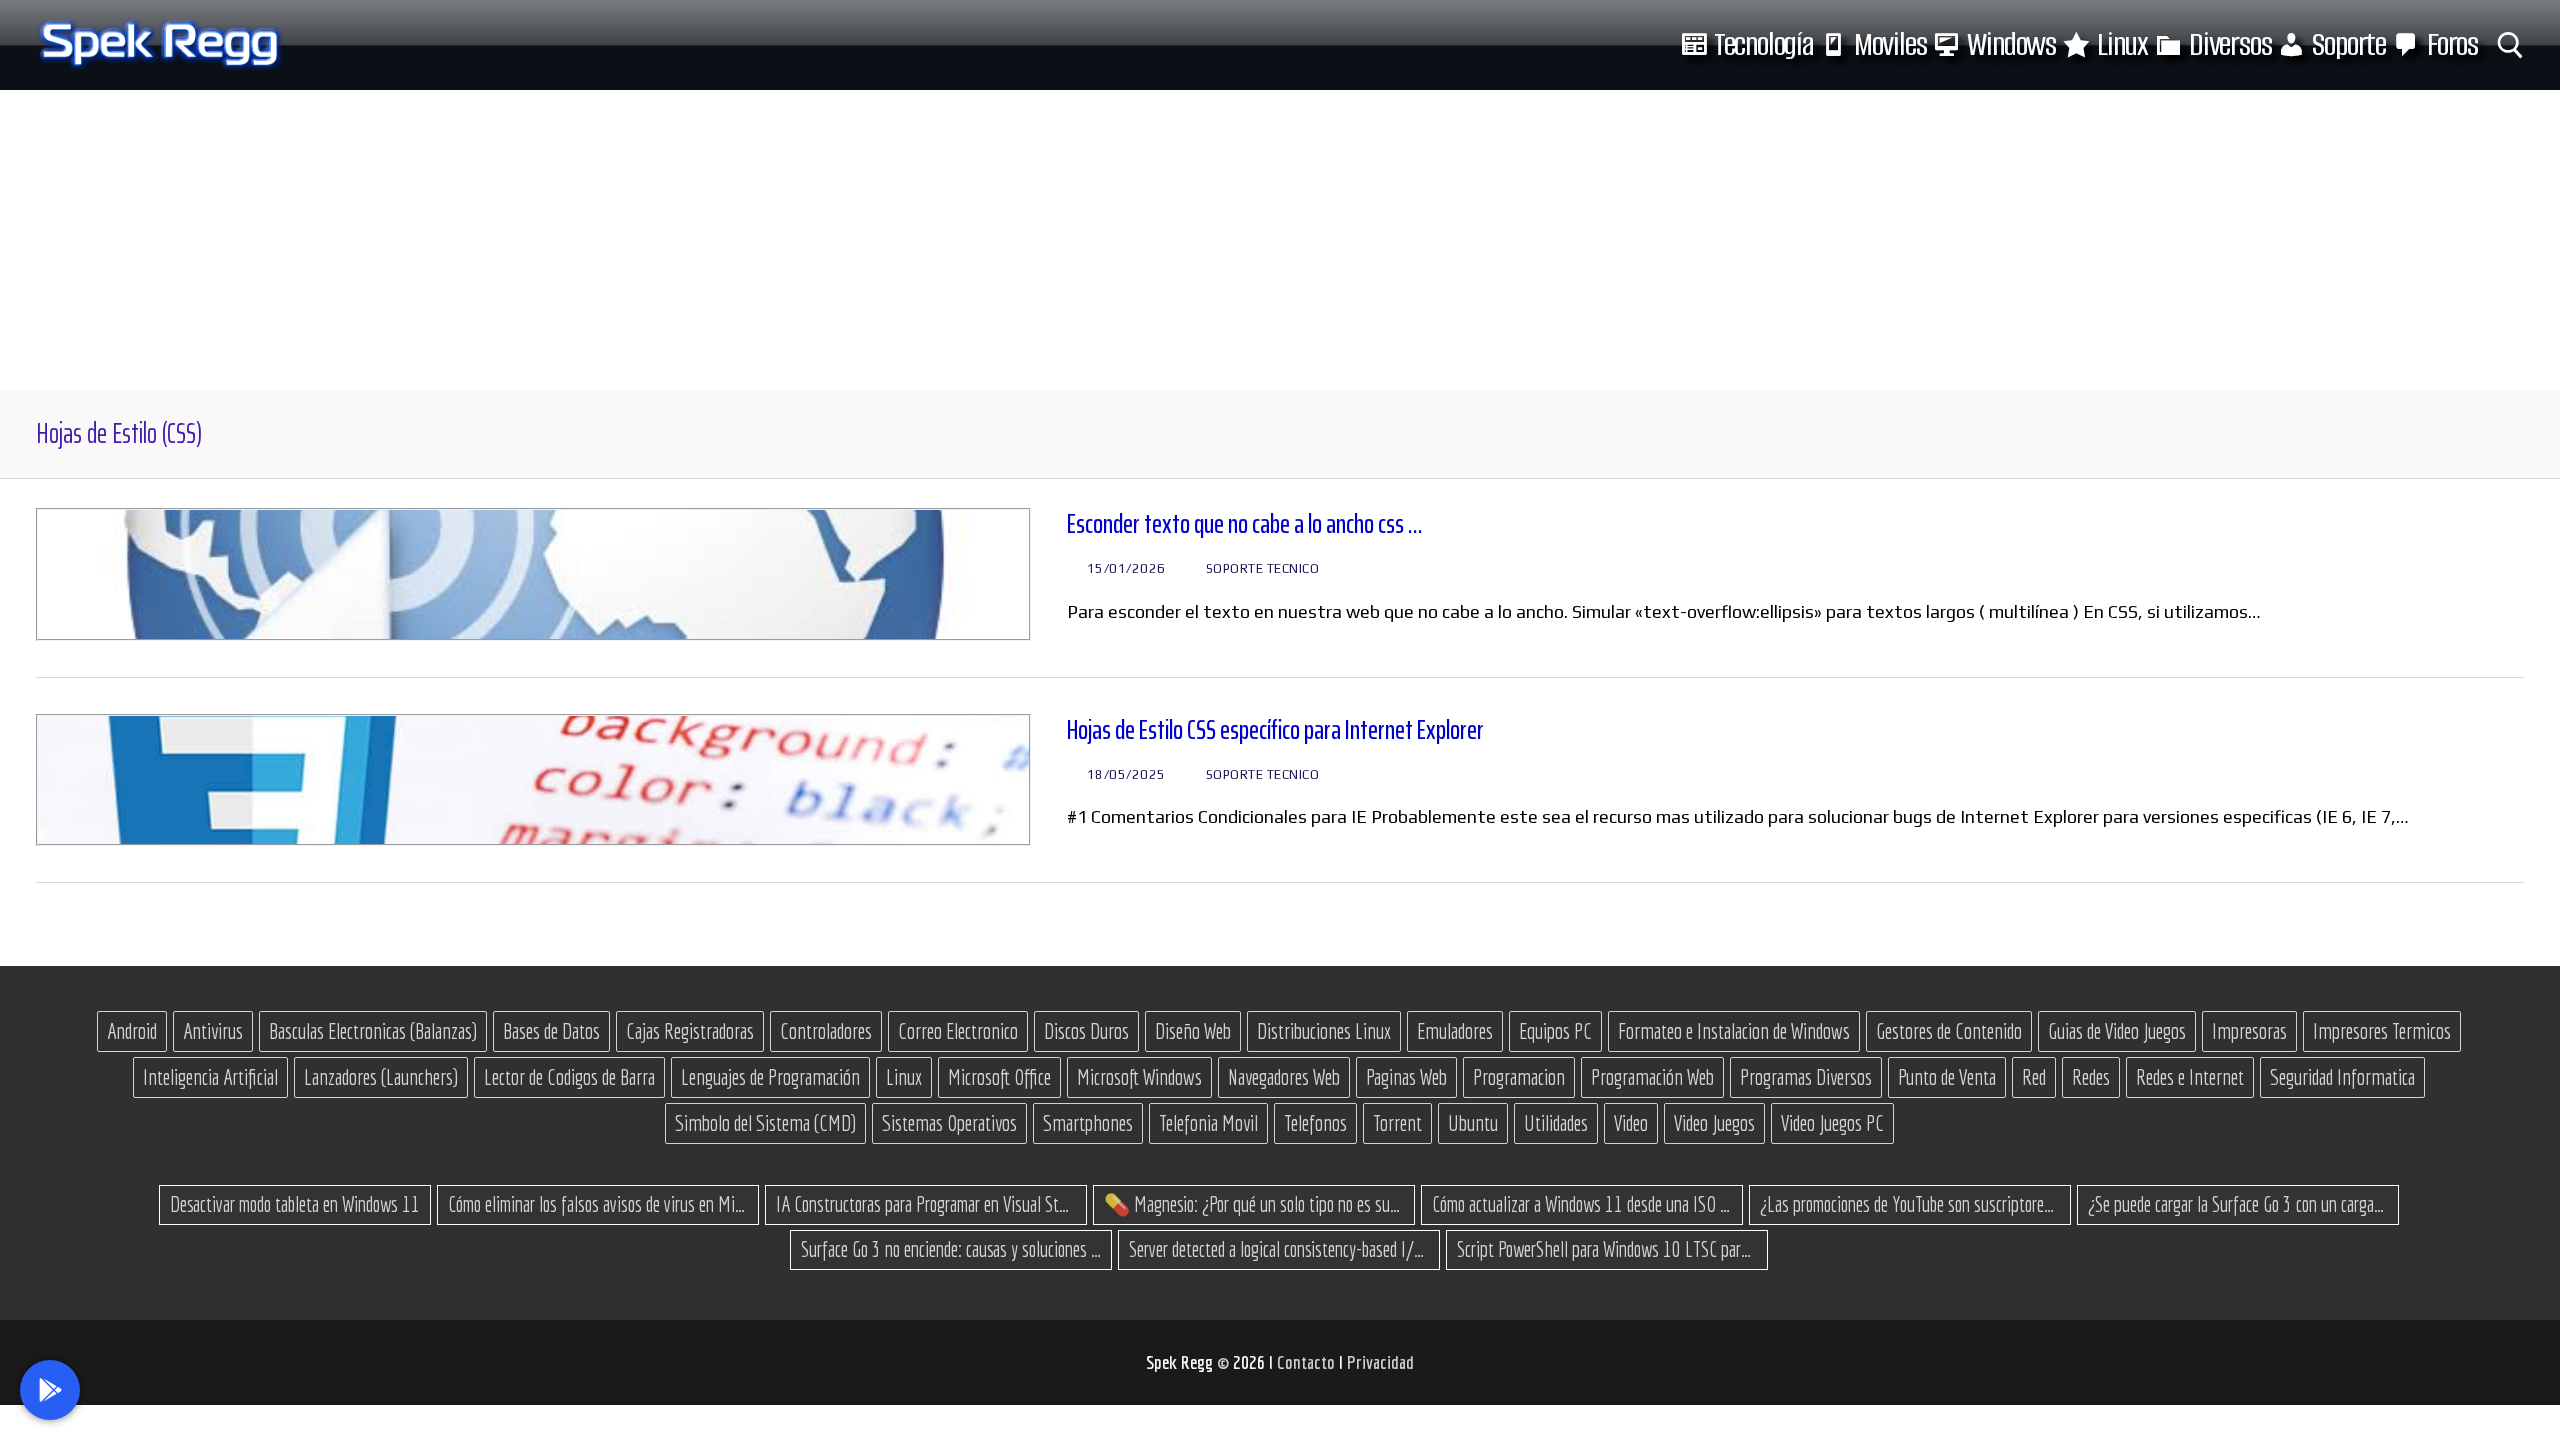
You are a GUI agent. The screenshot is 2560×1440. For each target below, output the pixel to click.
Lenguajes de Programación (770, 1077)
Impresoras (2249, 1031)
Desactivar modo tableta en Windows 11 (295, 1204)
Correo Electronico (958, 1031)
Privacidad (1380, 1362)
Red (2034, 1077)
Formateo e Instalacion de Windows (1734, 1031)
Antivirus (213, 1031)
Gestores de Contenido (1949, 1031)
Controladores (826, 1031)
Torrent (1397, 1123)
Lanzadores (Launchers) (381, 1077)
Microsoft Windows (1139, 1077)
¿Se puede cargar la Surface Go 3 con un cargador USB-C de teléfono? (2238, 1204)
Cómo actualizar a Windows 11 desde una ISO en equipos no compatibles (1582, 1204)
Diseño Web (1193, 1031)
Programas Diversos (1806, 1077)
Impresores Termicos (2382, 1031)
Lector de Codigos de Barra (569, 1077)
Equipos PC (1555, 1031)
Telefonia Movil (1208, 1123)
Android (132, 1031)
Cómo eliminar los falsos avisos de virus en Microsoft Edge (598, 1204)
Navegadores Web (1284, 1077)
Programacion (1519, 1077)
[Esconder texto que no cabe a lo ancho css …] (533, 574)
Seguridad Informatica (2342, 1077)
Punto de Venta (1947, 1077)
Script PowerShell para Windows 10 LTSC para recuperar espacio (1607, 1249)
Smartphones (1088, 1123)
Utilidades (1556, 1123)
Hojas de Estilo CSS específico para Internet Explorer (1275, 730)
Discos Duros (1086, 1031)
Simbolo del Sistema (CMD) (765, 1123)
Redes (2091, 1077)
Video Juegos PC (1832, 1123)
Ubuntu (1473, 1123)
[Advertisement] (1280, 240)
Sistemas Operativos (949, 1123)
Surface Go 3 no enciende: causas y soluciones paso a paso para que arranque (951, 1249)
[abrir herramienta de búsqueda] (2510, 45)
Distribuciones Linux (1324, 1031)
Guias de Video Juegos (2117, 1031)
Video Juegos (1714, 1123)
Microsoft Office (999, 1077)
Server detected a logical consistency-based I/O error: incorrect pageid (1279, 1249)
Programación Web (1652, 1077)
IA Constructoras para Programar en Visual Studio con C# (926, 1204)
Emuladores (1455, 1031)
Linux (904, 1077)
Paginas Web (1406, 1077)
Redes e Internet (2190, 1077)
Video (1631, 1123)
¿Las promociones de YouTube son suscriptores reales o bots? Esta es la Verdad (1910, 1204)
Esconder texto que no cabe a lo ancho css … (1245, 524)
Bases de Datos (551, 1031)
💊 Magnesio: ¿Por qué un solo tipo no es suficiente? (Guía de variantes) (1254, 1204)
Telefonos (1315, 1123)
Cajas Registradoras (690, 1031)
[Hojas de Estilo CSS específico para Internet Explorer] (533, 780)
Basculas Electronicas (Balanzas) (373, 1031)
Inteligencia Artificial (210, 1077)
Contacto (1308, 1362)
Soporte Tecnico (1260, 568)
